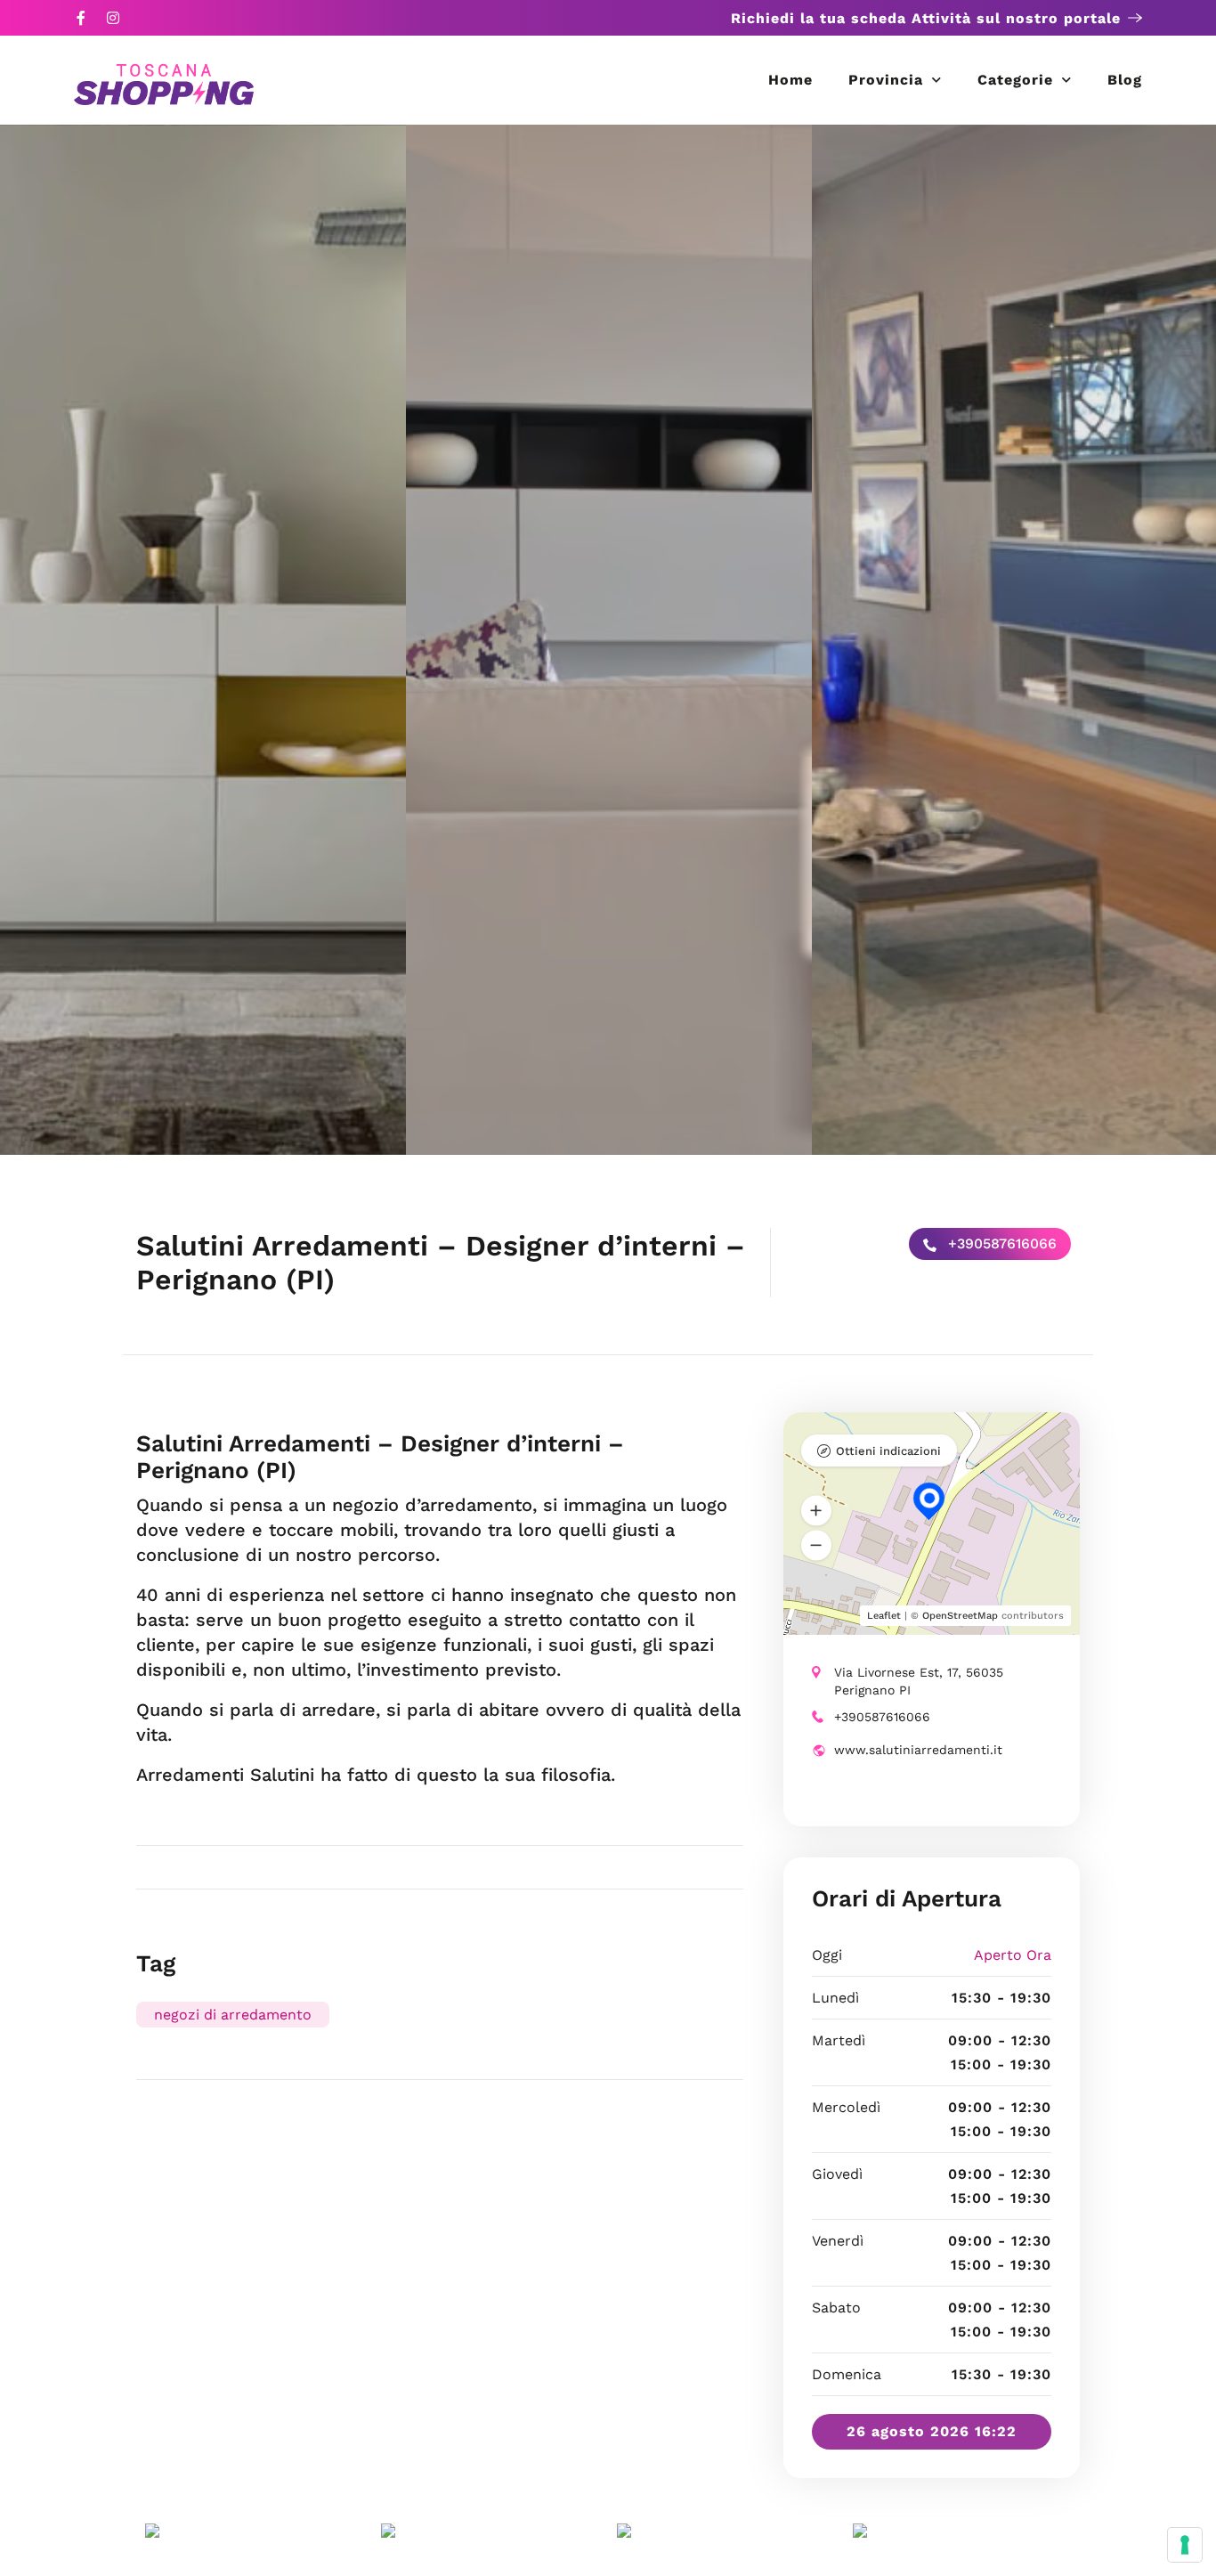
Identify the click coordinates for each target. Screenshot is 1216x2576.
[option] (203, 640)
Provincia (886, 80)
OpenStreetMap (960, 1616)
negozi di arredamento (233, 2015)
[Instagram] (113, 18)
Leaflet (884, 1616)
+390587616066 (1000, 1243)
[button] (816, 1511)
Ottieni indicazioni (888, 1451)
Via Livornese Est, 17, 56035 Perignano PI (919, 1681)
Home (790, 80)
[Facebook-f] (81, 18)
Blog (1125, 80)
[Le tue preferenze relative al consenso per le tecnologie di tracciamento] (1185, 2545)
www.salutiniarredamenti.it (918, 1750)
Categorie (1015, 80)
